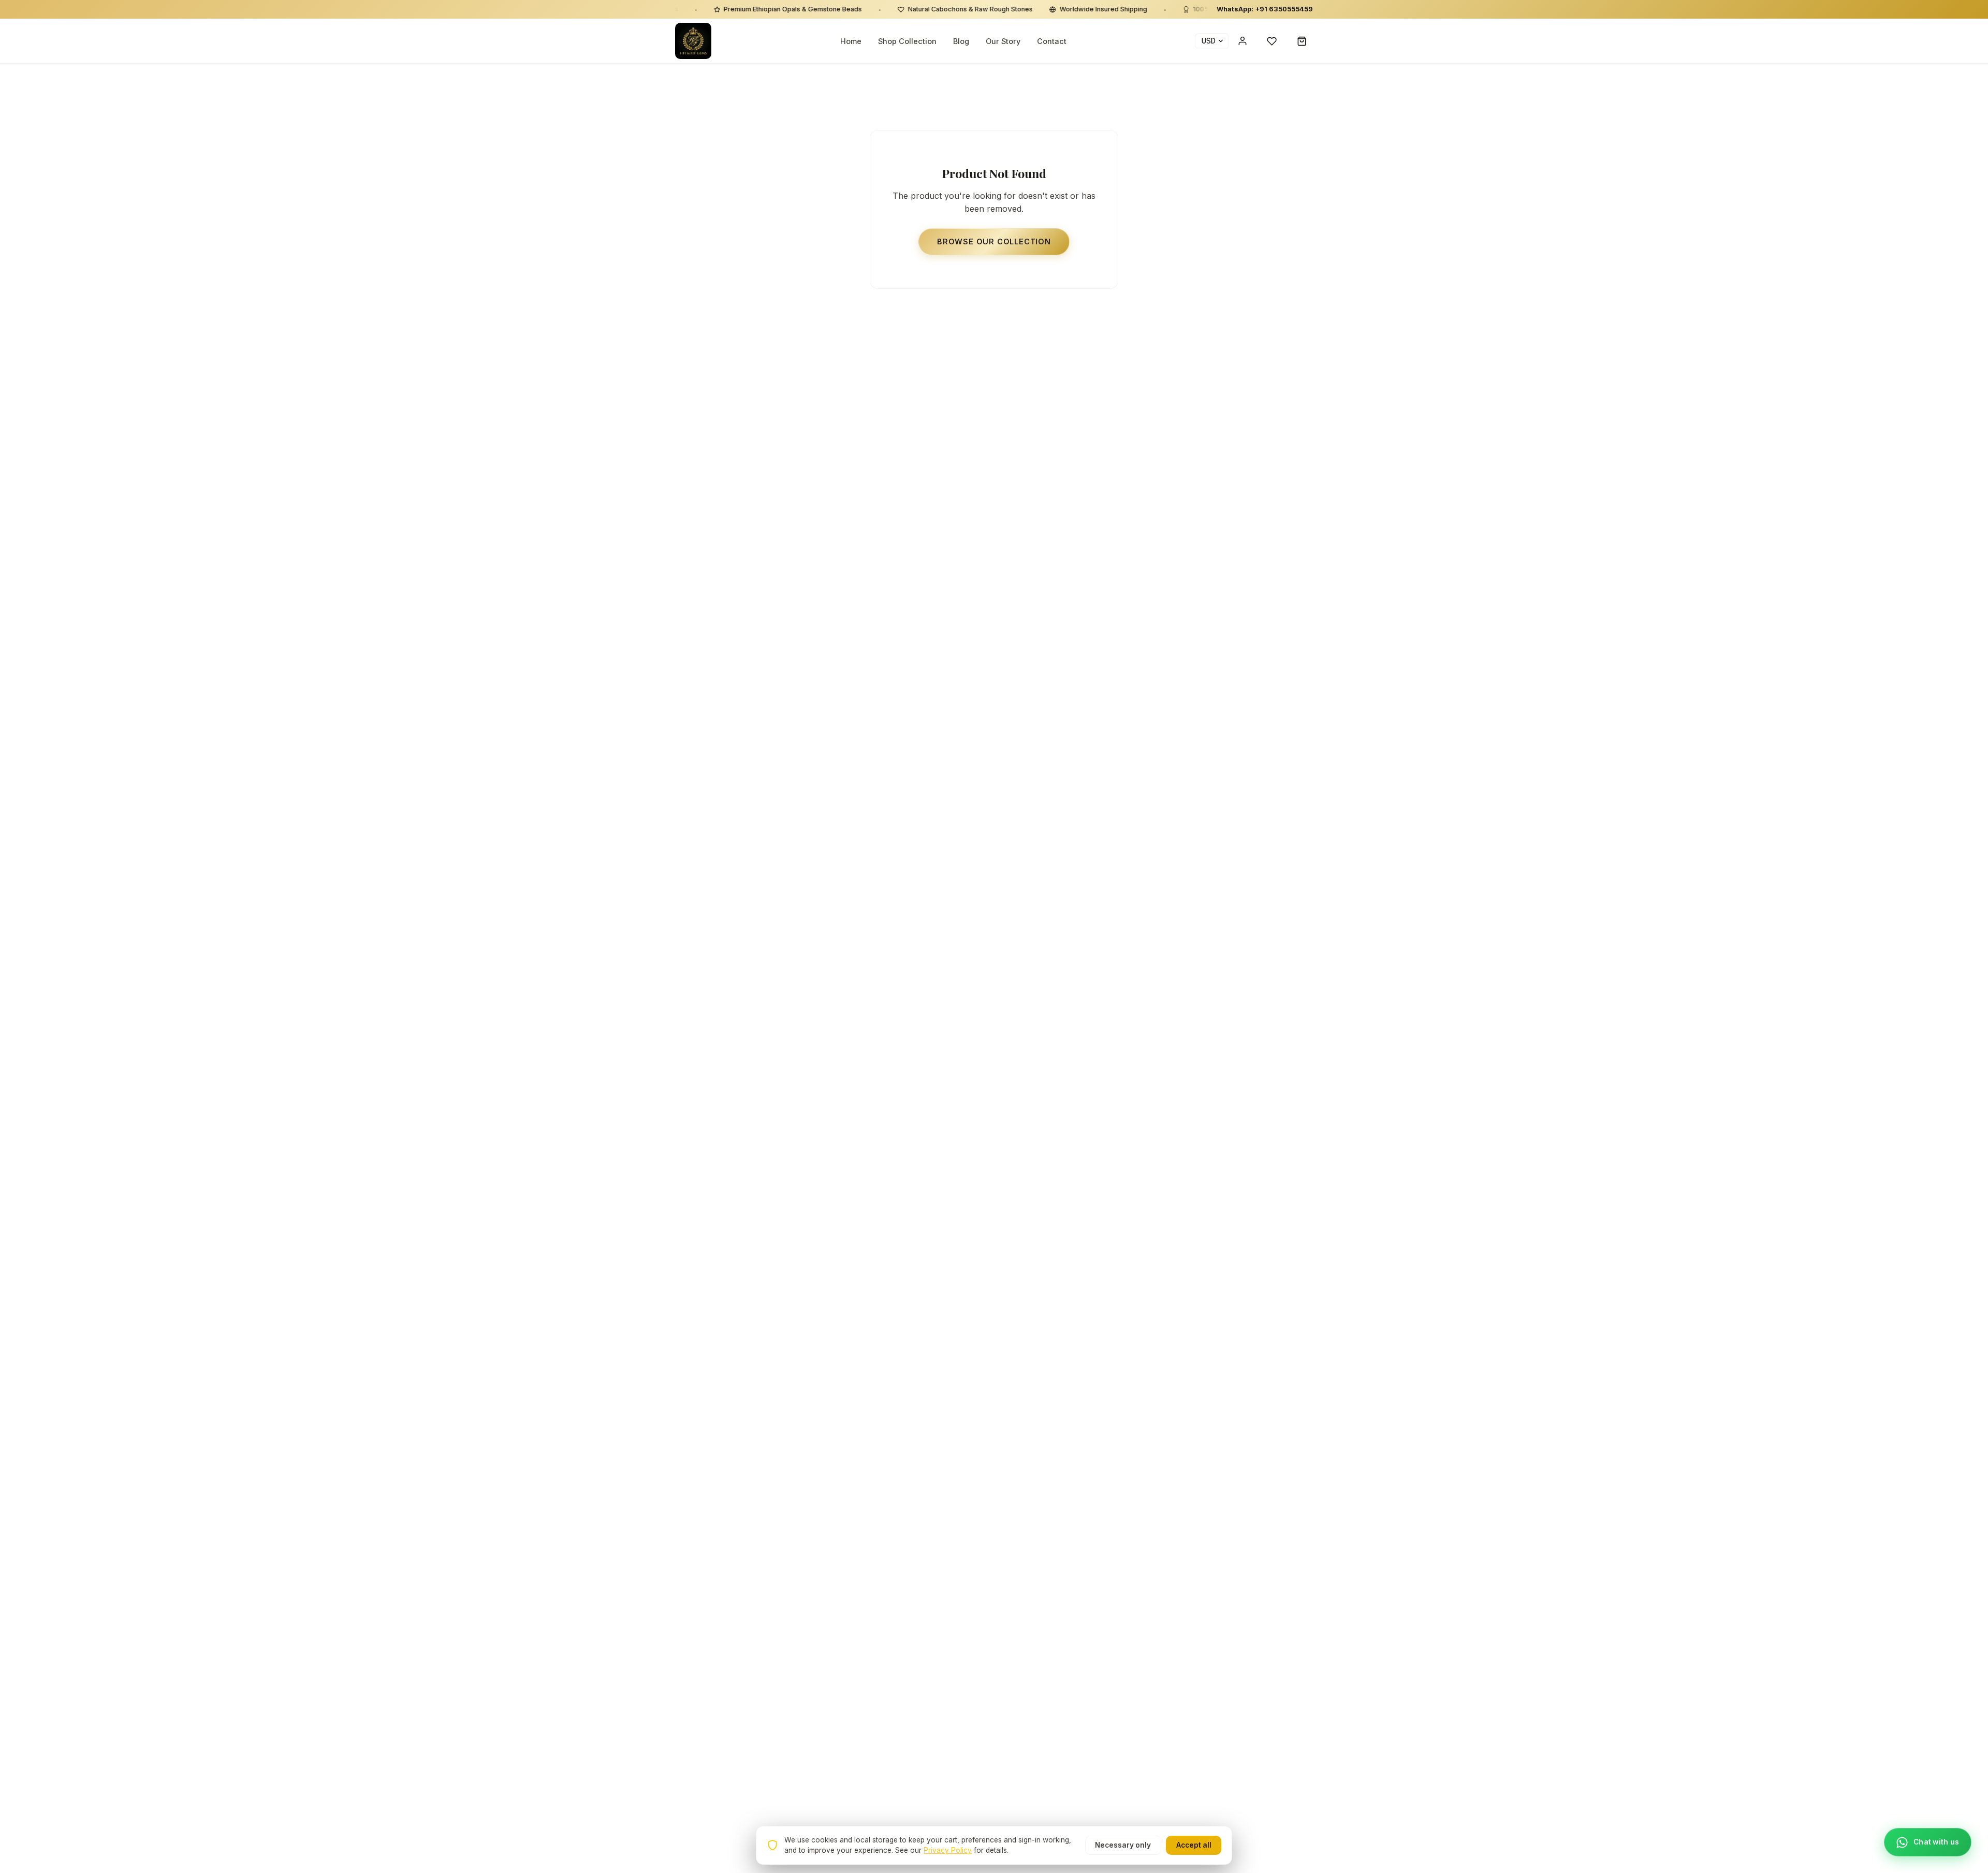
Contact (1052, 41)
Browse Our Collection (994, 242)
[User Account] (1242, 41)
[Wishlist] (1272, 41)
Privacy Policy (948, 1850)
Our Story (1003, 41)
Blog (961, 41)
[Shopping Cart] (1302, 41)
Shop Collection (907, 41)
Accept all (1194, 1845)
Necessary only (1123, 1845)
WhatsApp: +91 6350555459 (1265, 9)
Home (851, 41)
